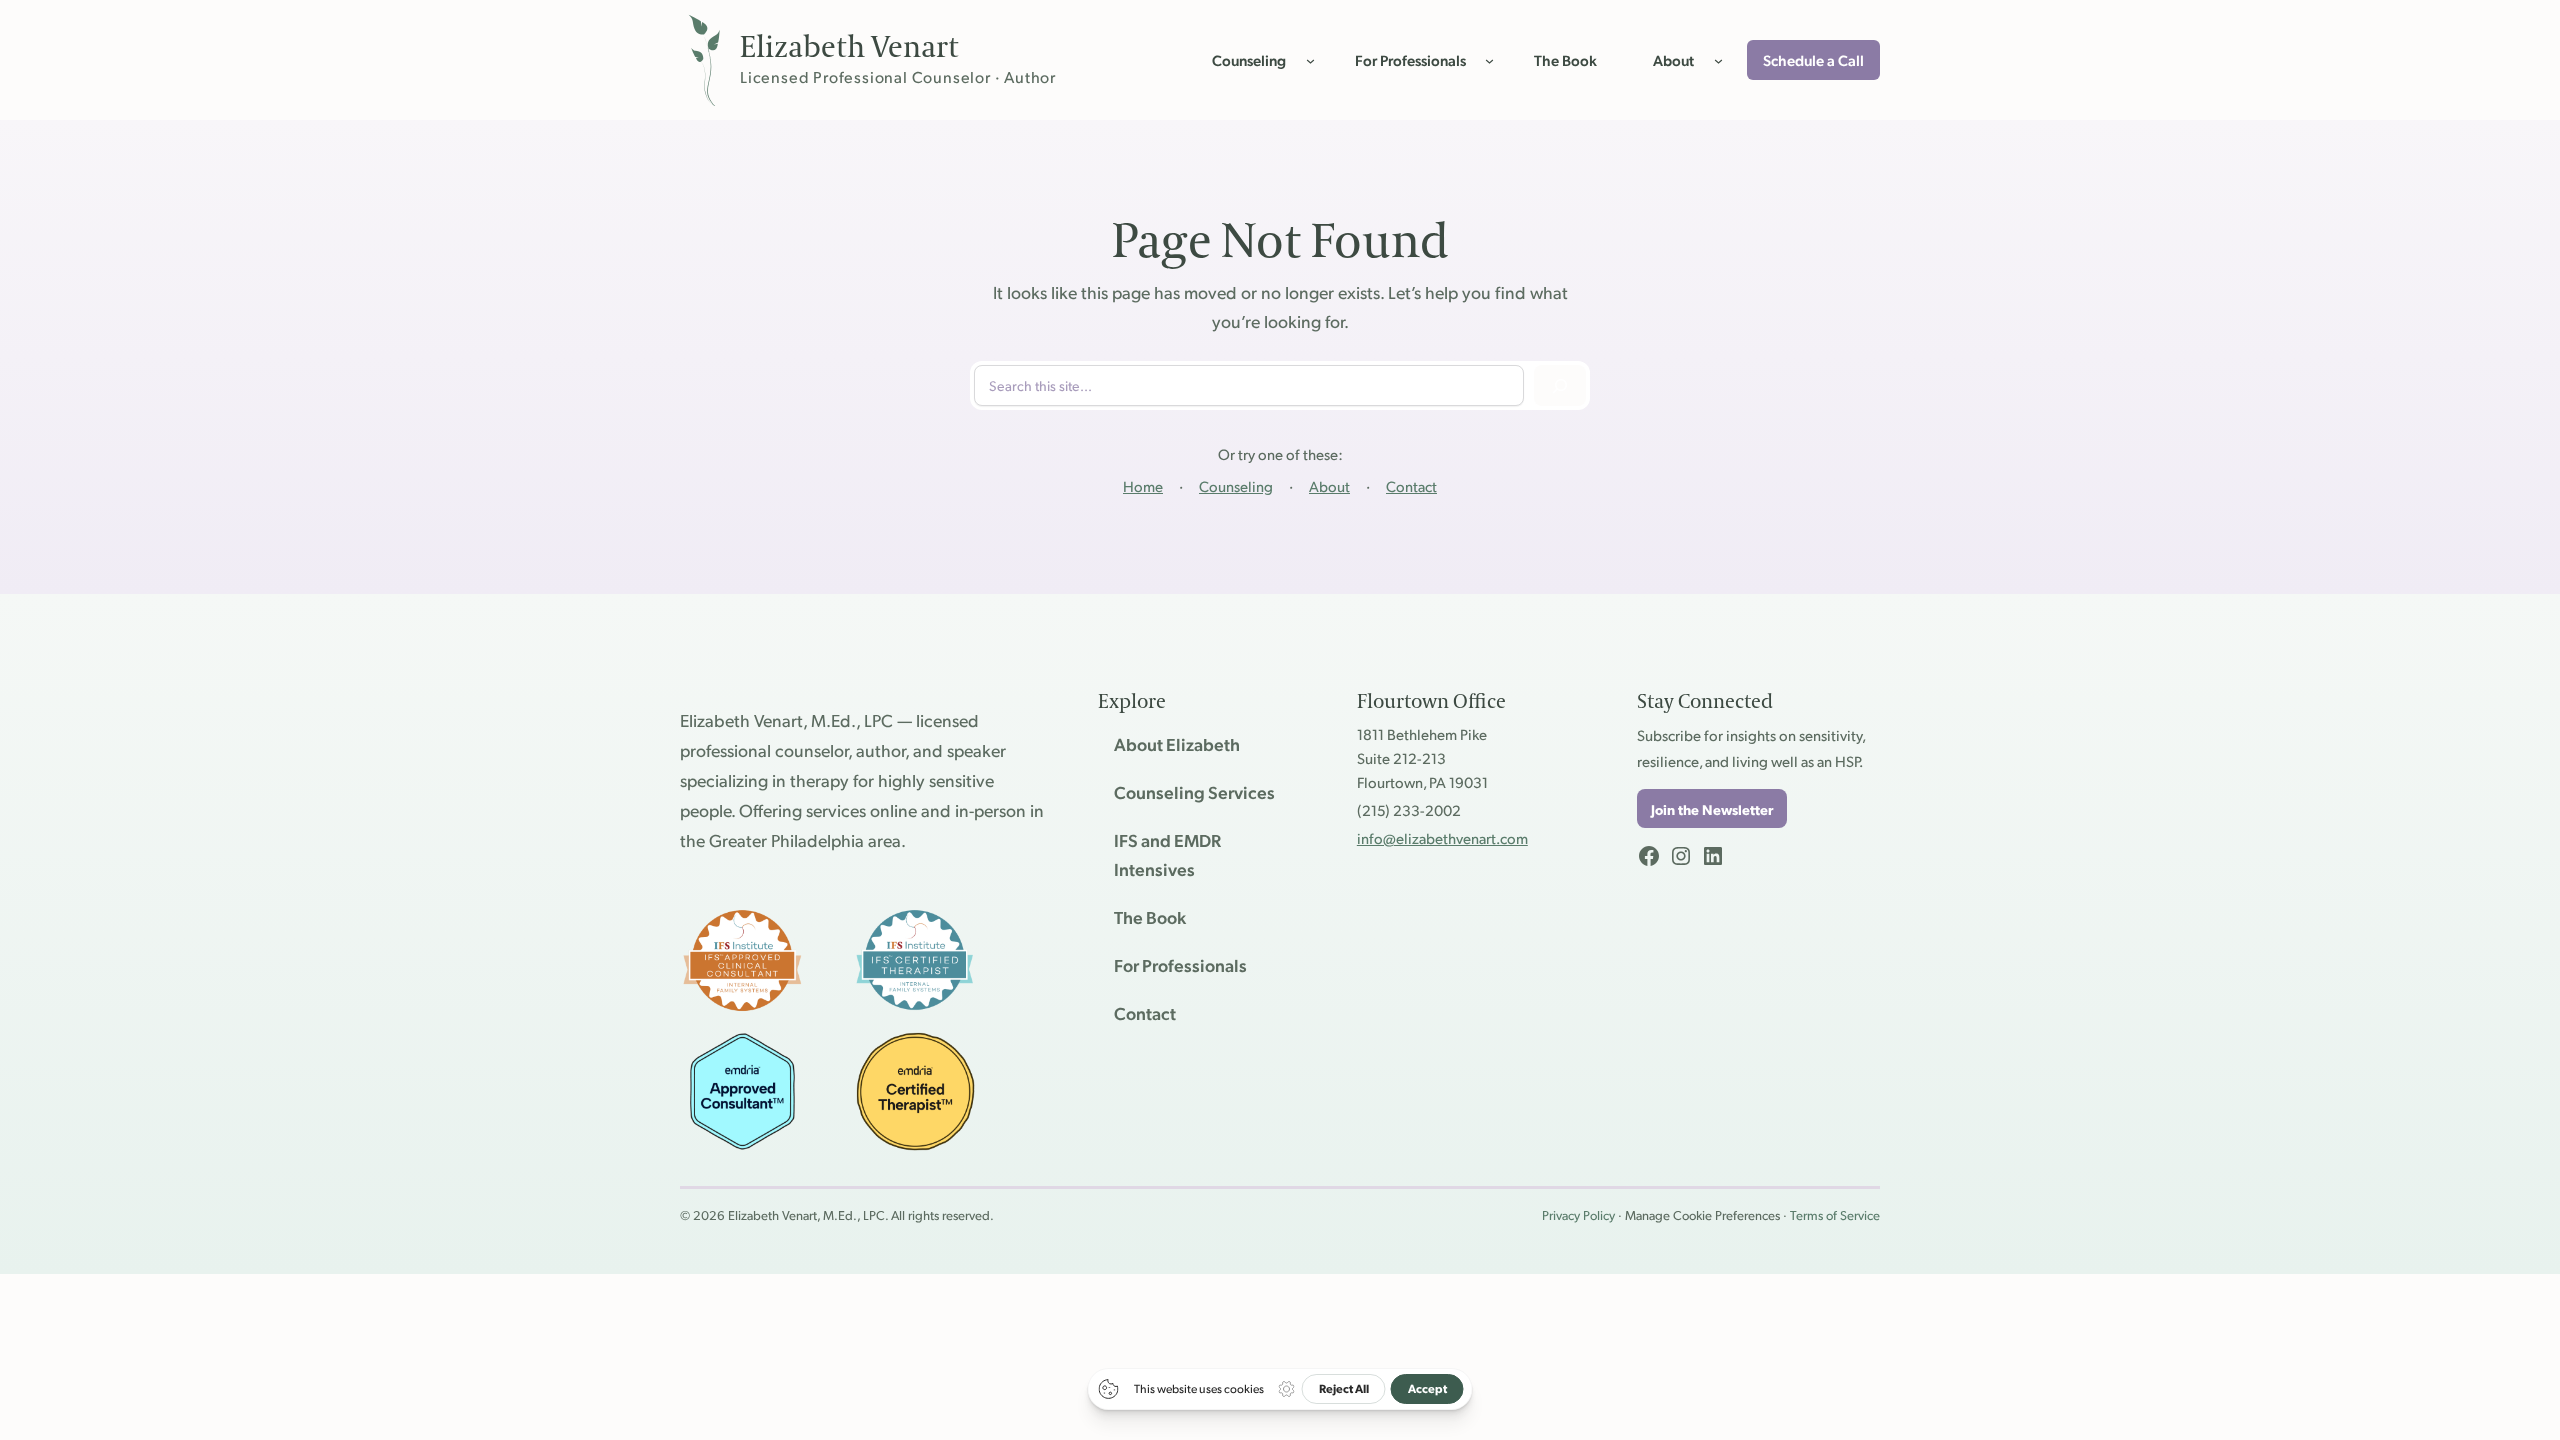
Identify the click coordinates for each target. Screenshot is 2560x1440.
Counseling (1236, 485)
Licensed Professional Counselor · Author (898, 76)
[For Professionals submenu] (1489, 59)
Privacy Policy (1578, 1215)
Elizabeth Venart (849, 48)
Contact (1411, 485)
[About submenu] (1718, 59)
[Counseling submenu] (1310, 59)
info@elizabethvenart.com (1442, 837)
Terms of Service (1835, 1215)
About (1329, 485)
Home (1143, 485)
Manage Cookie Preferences (1702, 1215)
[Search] (1560, 385)
